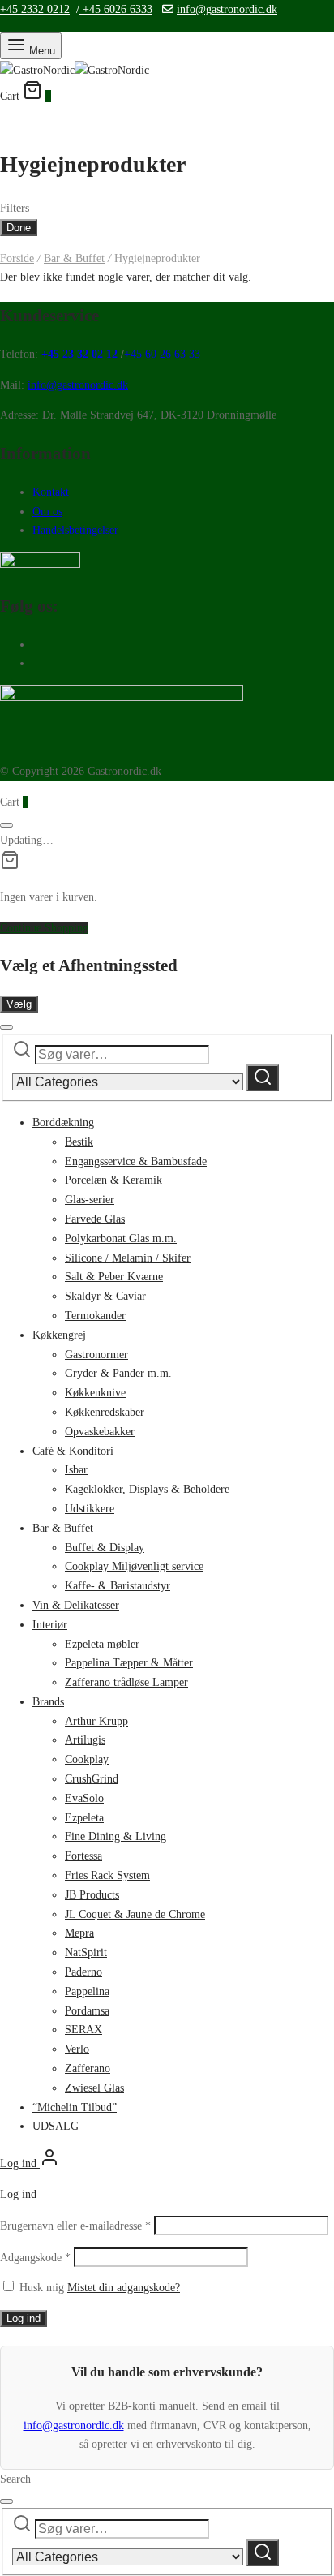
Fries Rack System (107, 1875)
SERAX (83, 2030)
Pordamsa (87, 2011)
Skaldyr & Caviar (105, 1296)
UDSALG (56, 2126)
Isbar (76, 1470)
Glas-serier (90, 1200)
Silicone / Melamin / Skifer (128, 1258)
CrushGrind (92, 1779)
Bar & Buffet (74, 258)
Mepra (79, 1933)
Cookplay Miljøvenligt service (134, 1566)
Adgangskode (35, 2258)
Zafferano (88, 2069)
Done (19, 228)
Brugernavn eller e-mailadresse (75, 2226)
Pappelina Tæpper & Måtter (129, 1663)
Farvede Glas (95, 1219)
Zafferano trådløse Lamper (126, 1682)
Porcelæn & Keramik (113, 1180)
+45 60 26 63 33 (162, 354)
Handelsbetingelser (75, 530)
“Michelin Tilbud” (75, 2107)
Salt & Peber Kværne (114, 1277)
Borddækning (63, 1122)
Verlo (77, 2049)
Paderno (83, 1972)
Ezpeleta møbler (102, 1644)
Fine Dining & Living (116, 1836)
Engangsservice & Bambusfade (136, 1161)
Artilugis (85, 1740)
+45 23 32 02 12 (79, 354)
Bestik (79, 1142)
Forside (17, 258)
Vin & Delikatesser (76, 1605)
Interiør (50, 1625)
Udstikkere (90, 1509)
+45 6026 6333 (116, 9)
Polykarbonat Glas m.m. (121, 1239)
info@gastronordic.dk (227, 9)
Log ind (24, 2318)
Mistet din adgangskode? (124, 2288)
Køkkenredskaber (105, 1412)
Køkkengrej (59, 1335)
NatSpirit (86, 1952)
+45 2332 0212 (35, 9)
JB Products (92, 1895)
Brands (48, 1702)
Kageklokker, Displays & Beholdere (147, 1489)
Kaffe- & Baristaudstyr (118, 1586)
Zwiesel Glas (94, 2088)
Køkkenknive (95, 1393)
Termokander (95, 1316)
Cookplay (87, 1759)
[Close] (6, 825)
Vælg (19, 1004)
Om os (47, 512)
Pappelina (87, 1991)
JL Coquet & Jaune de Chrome (135, 1914)
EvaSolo (84, 1798)
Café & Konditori (73, 1451)
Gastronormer (96, 1355)
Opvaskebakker (100, 1432)
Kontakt (51, 492)
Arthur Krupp (96, 1721)
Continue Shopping (44, 928)
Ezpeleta (84, 1818)
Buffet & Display (105, 1548)
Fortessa (83, 1856)
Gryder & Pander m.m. (118, 1373)
